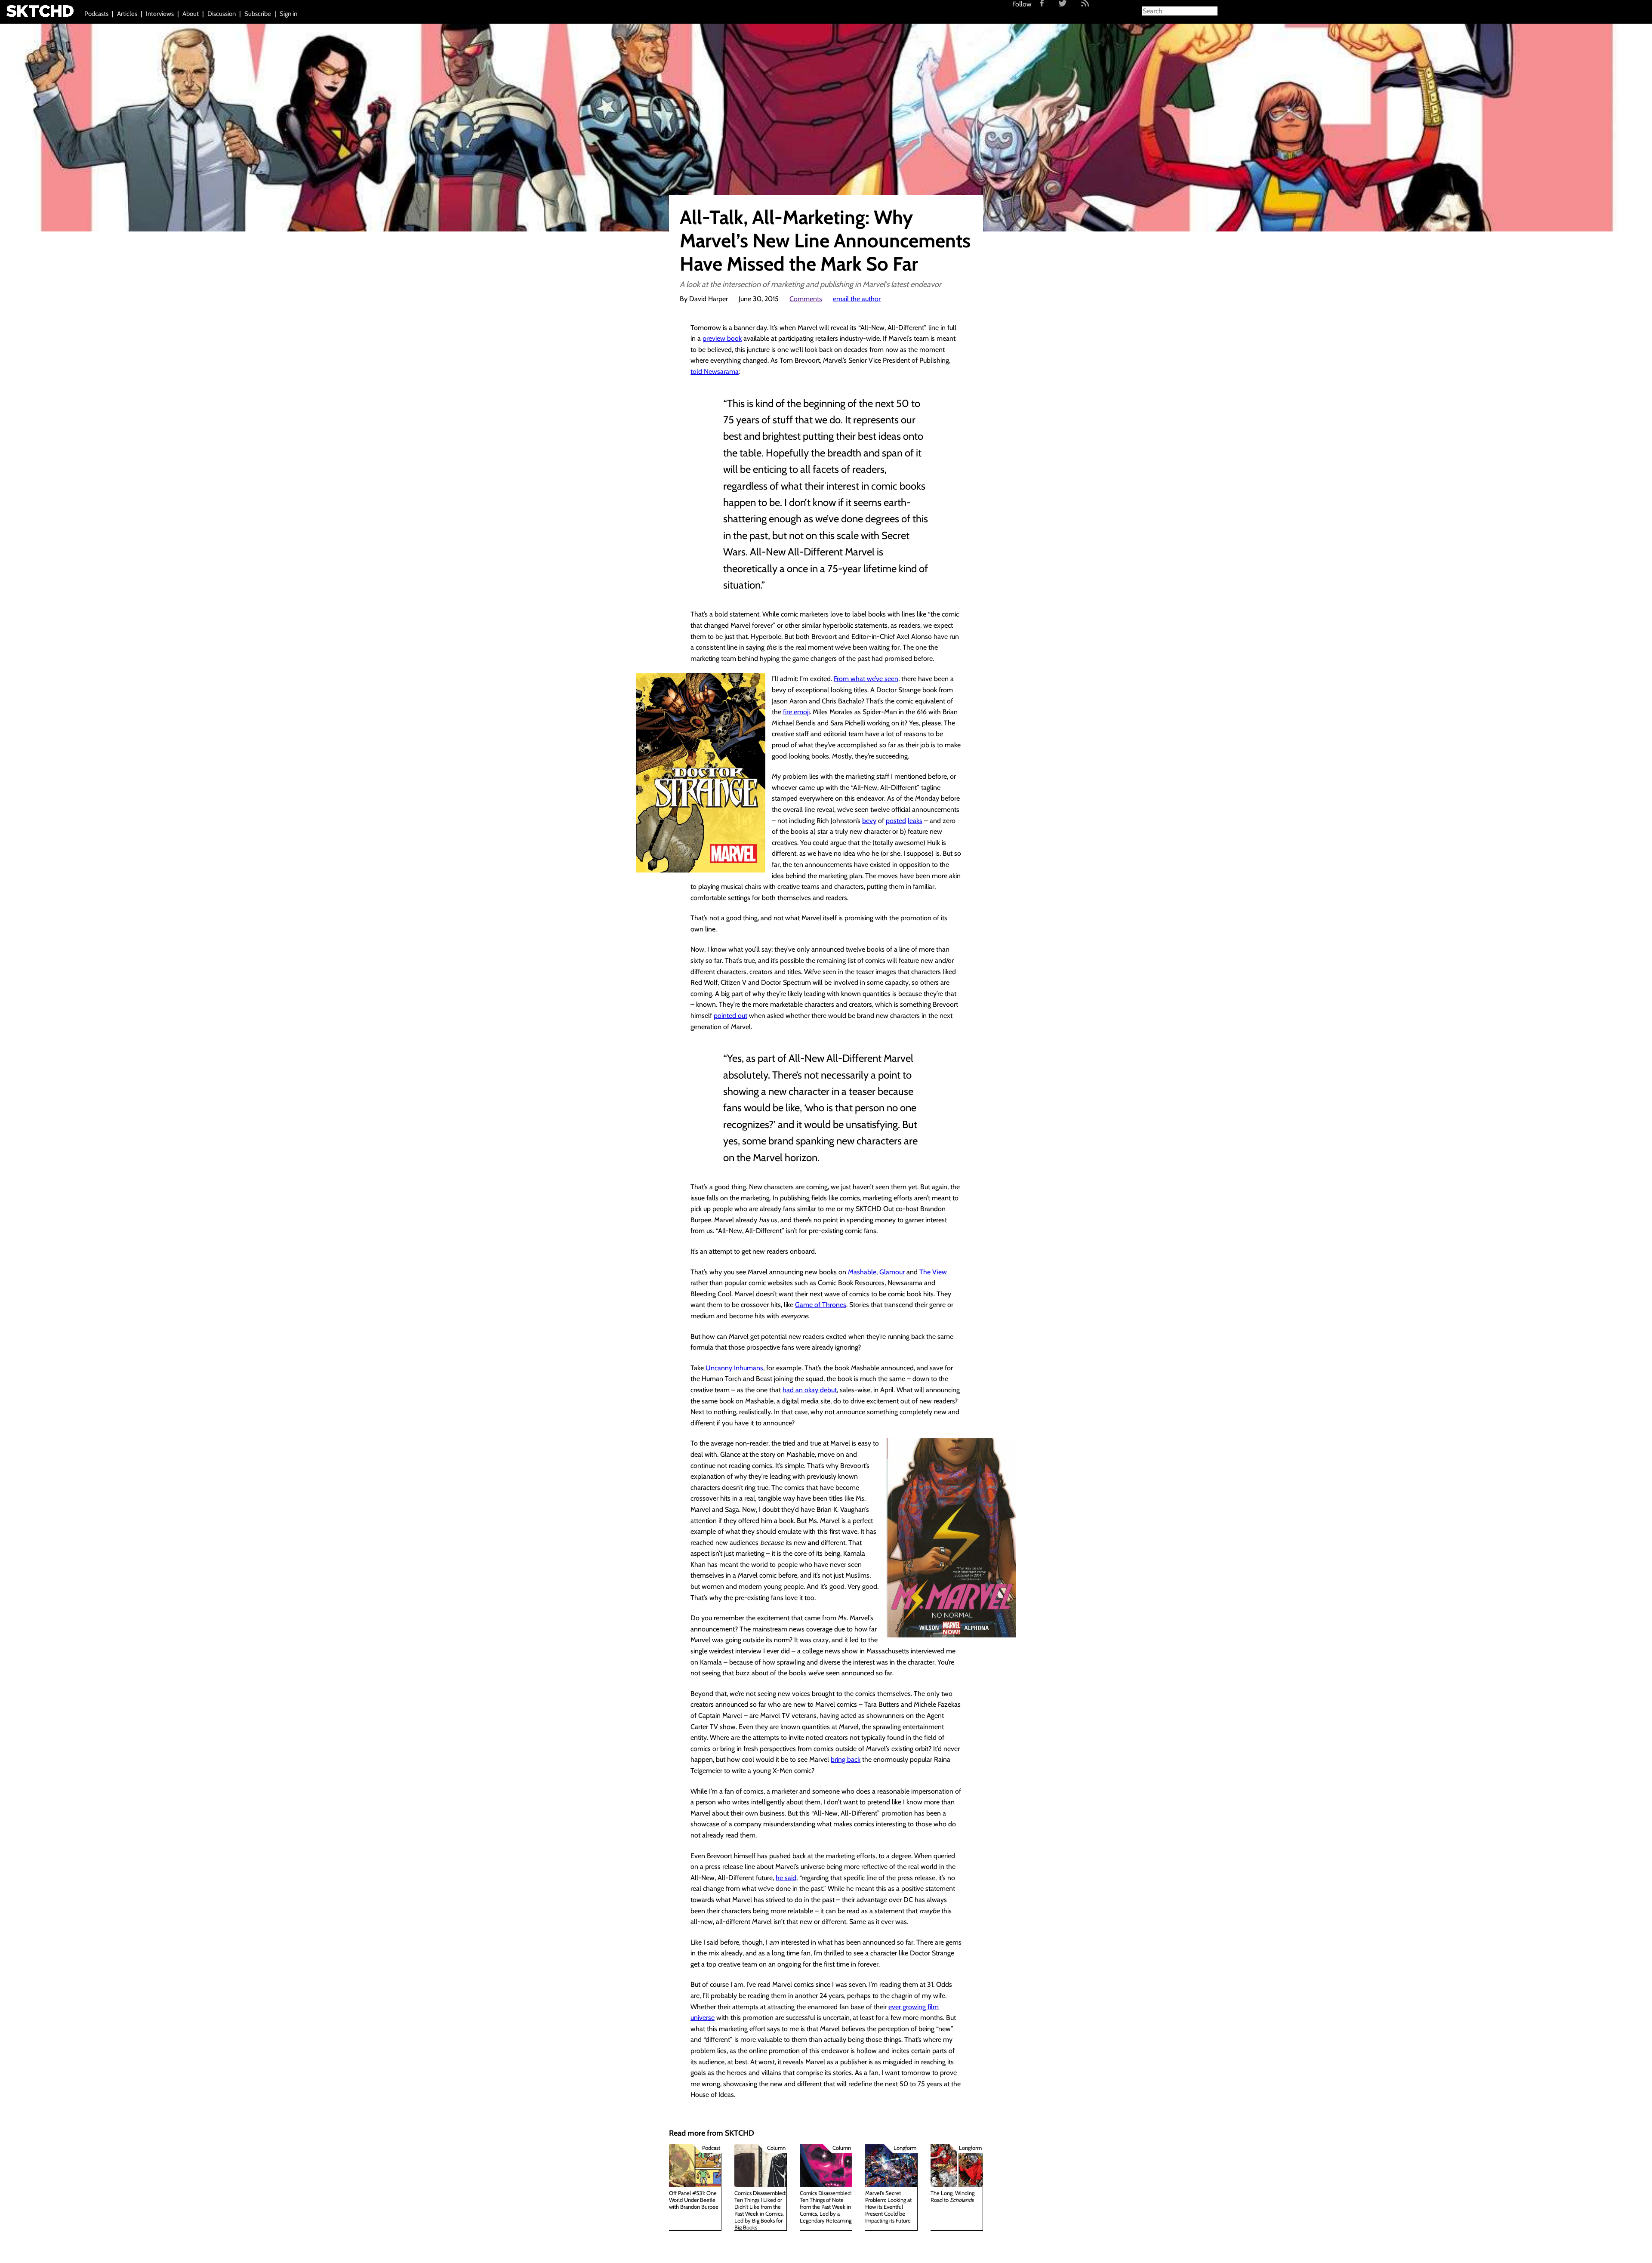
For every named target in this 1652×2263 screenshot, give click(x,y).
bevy (869, 821)
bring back (846, 1759)
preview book (722, 338)
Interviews (160, 14)
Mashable (862, 1272)
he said (786, 1878)
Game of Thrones (821, 1305)
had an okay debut (810, 1390)
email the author (857, 299)
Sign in (288, 14)
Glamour (892, 1272)
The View (933, 1272)
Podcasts (96, 14)
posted (896, 821)
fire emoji (796, 712)
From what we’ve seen (866, 679)
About (191, 14)
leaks (915, 821)
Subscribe (258, 14)
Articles (127, 14)
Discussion (222, 14)
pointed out (730, 1016)
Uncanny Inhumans (734, 1368)
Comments (806, 299)
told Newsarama (715, 372)
